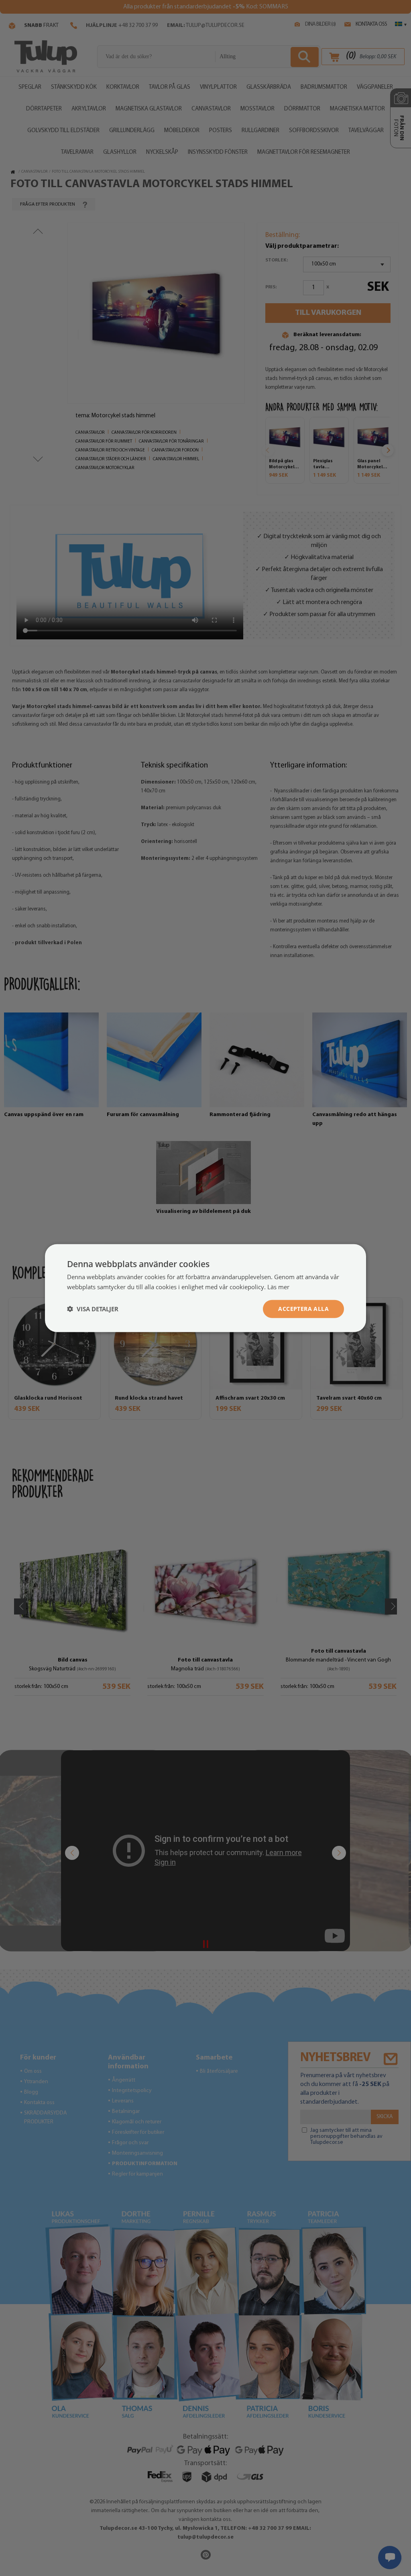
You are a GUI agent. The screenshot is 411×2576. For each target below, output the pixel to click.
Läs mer (278, 1287)
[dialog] (205, 1288)
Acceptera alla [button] (303, 1309)
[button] (93, 1309)
